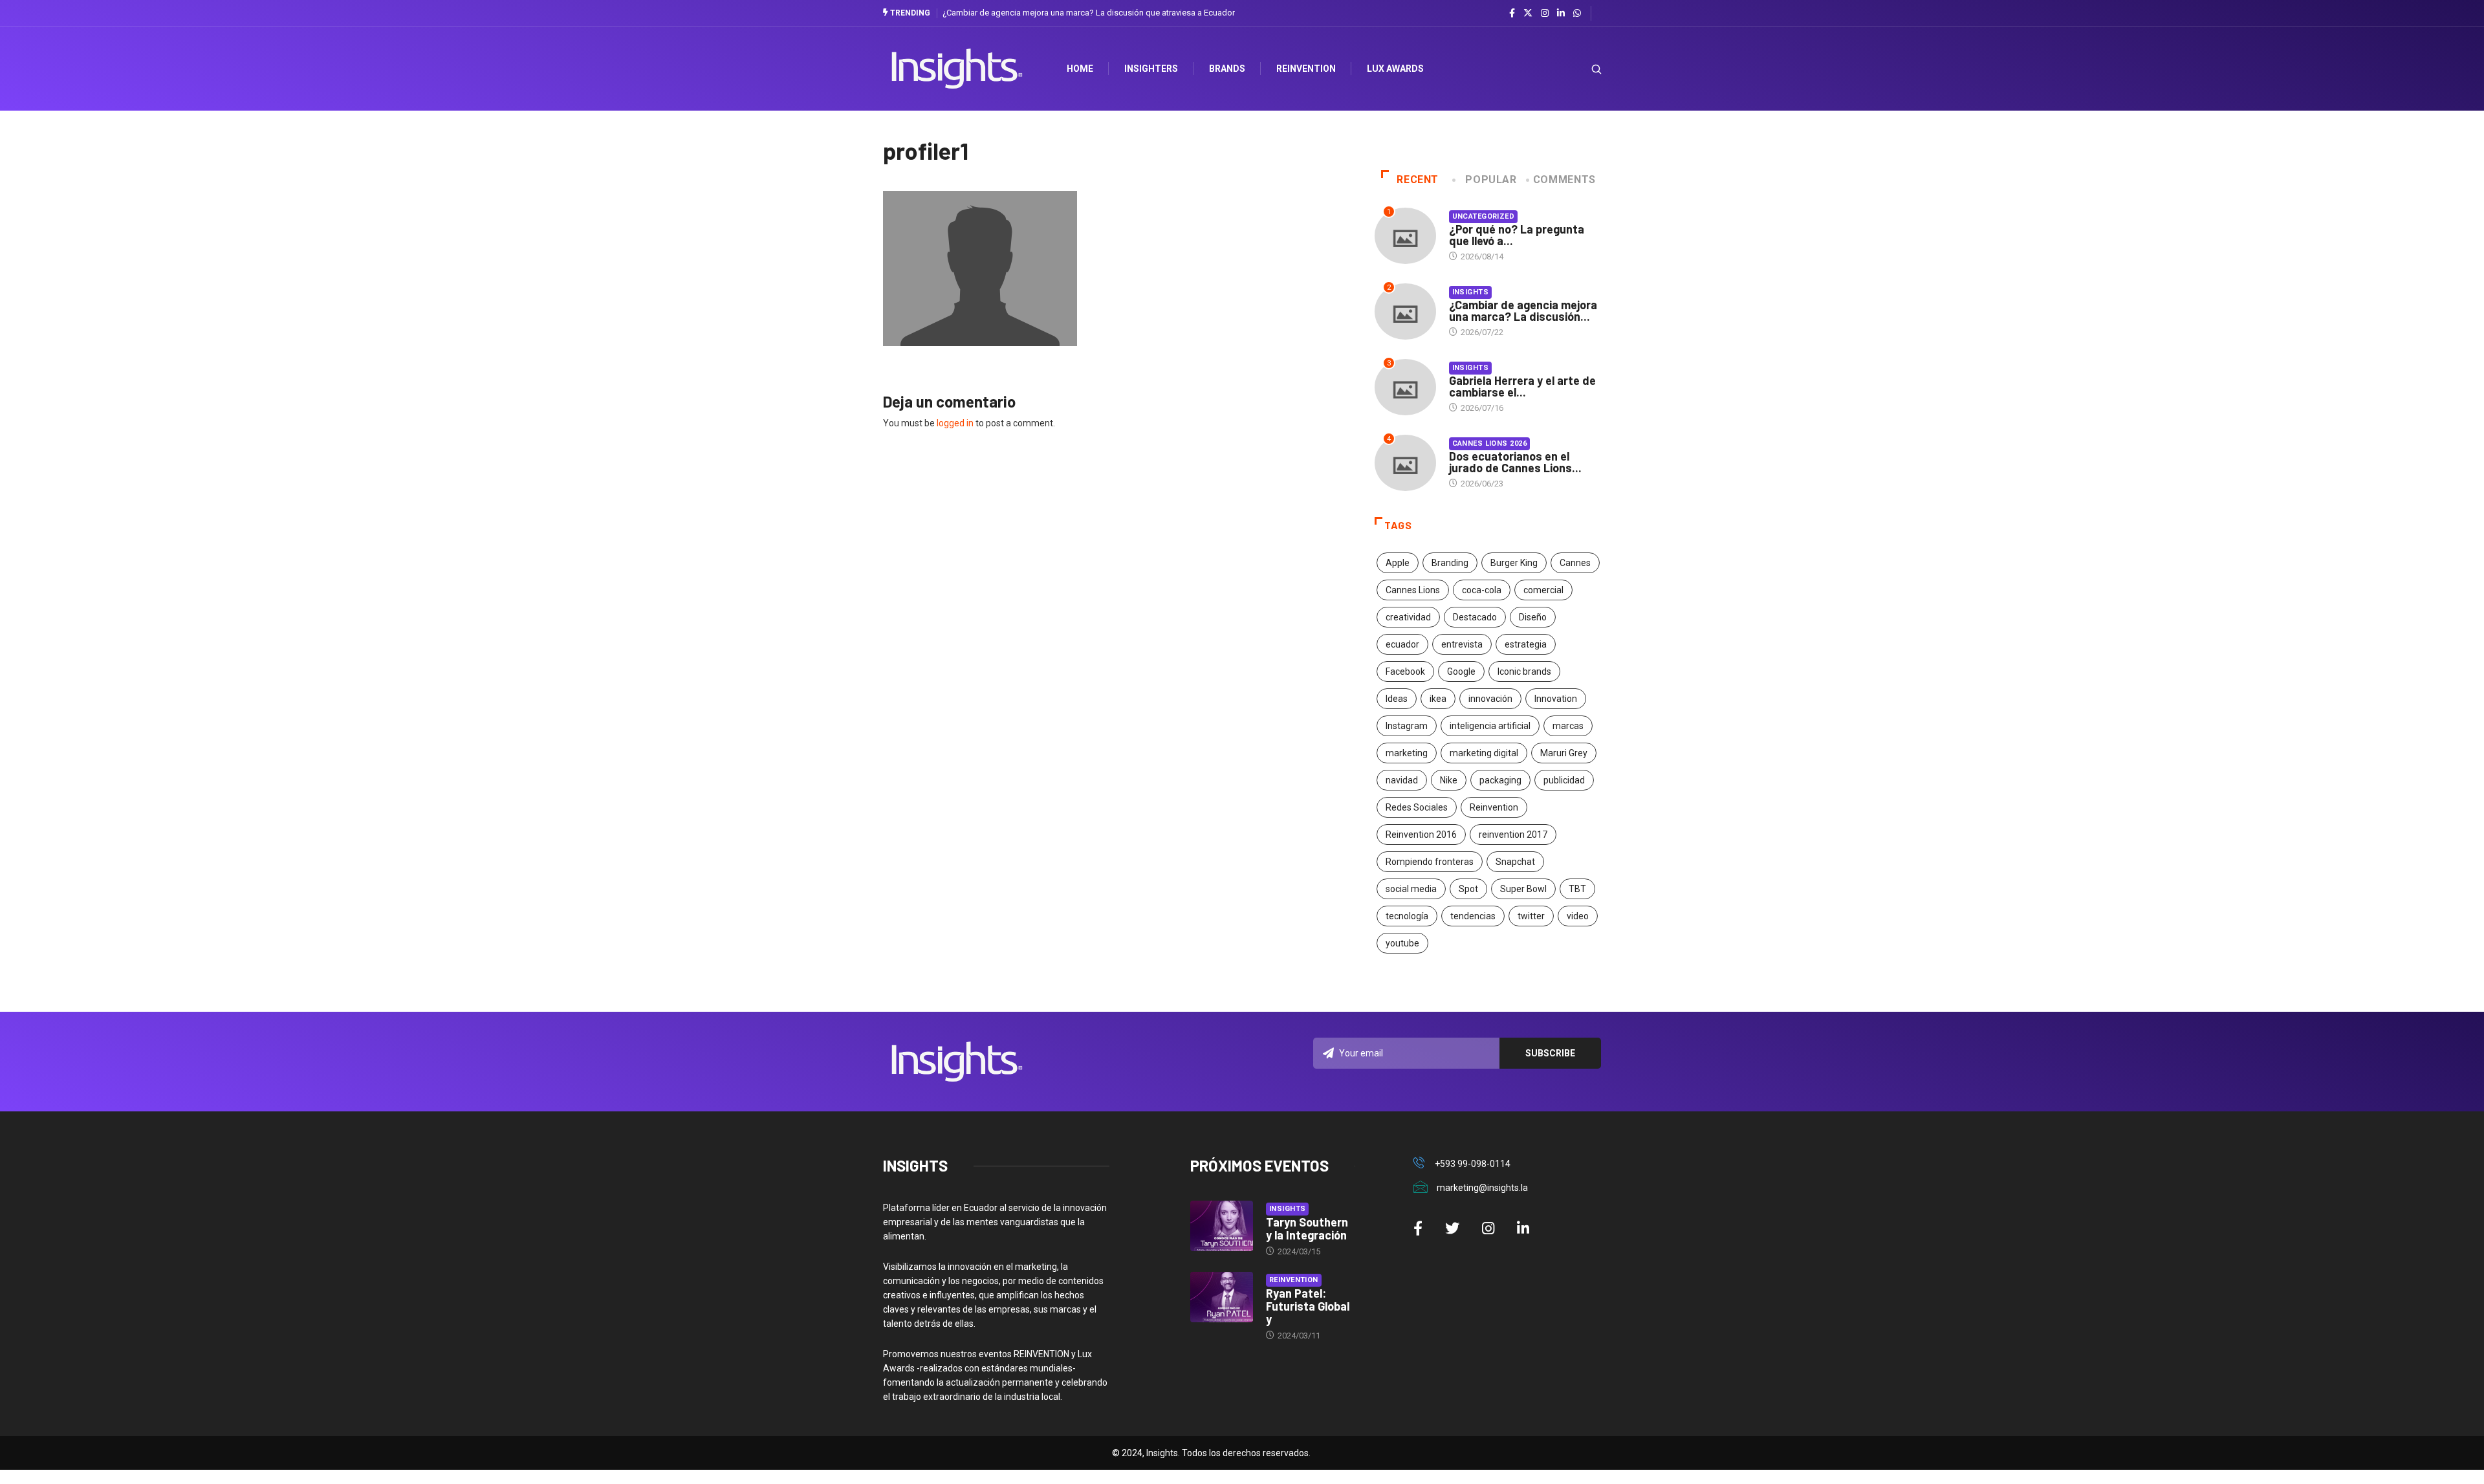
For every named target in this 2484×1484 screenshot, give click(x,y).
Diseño (1533, 617)
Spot (1468, 889)
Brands (1227, 69)
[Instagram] (1545, 14)
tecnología (1407, 916)
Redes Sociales (1417, 807)
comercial (1543, 590)
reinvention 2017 (1513, 835)
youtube (1402, 943)
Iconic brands (1524, 671)
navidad (1402, 780)
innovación (1490, 699)
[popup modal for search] (1580, 69)
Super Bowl (1523, 889)
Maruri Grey (1564, 753)
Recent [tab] (1418, 180)
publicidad (1564, 780)
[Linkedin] (1561, 14)
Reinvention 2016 (1421, 835)
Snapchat (1515, 862)
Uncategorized (1484, 216)
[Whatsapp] (1577, 14)
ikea (1438, 699)
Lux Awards (1395, 69)
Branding (1450, 563)
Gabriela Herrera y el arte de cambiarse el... (1522, 386)
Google (1461, 671)
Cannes (1575, 563)
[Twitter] (1528, 13)
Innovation (1556, 699)
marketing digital (1484, 753)
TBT (1577, 889)
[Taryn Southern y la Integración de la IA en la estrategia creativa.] (1222, 1226)
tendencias (1473, 916)
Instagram (1407, 726)
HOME (1080, 69)
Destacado (1475, 617)
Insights (1471, 292)
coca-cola (1482, 590)
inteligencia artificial (1490, 726)
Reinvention (1306, 69)
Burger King (1514, 563)
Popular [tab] (1491, 180)
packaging (1500, 780)
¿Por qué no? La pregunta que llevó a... (1517, 235)
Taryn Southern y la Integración (1307, 1228)
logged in (955, 423)
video (1578, 916)
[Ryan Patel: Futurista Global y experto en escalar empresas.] (1222, 1297)
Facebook (1405, 671)
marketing (1407, 753)
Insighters (1151, 69)
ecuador (1402, 644)
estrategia (1526, 644)
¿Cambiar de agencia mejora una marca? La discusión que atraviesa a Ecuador (1089, 13)
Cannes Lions (1413, 590)
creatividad (1408, 617)
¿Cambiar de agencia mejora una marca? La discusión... (1523, 311)
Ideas (1397, 699)
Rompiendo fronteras (1430, 862)
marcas (1568, 726)
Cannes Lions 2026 (1489, 443)
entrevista (1462, 644)
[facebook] (1512, 14)
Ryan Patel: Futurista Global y (1308, 1306)
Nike (1449, 780)
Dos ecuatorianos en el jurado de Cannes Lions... (1515, 462)
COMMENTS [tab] (1564, 180)
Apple (1398, 563)
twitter (1531, 916)
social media (1411, 889)
